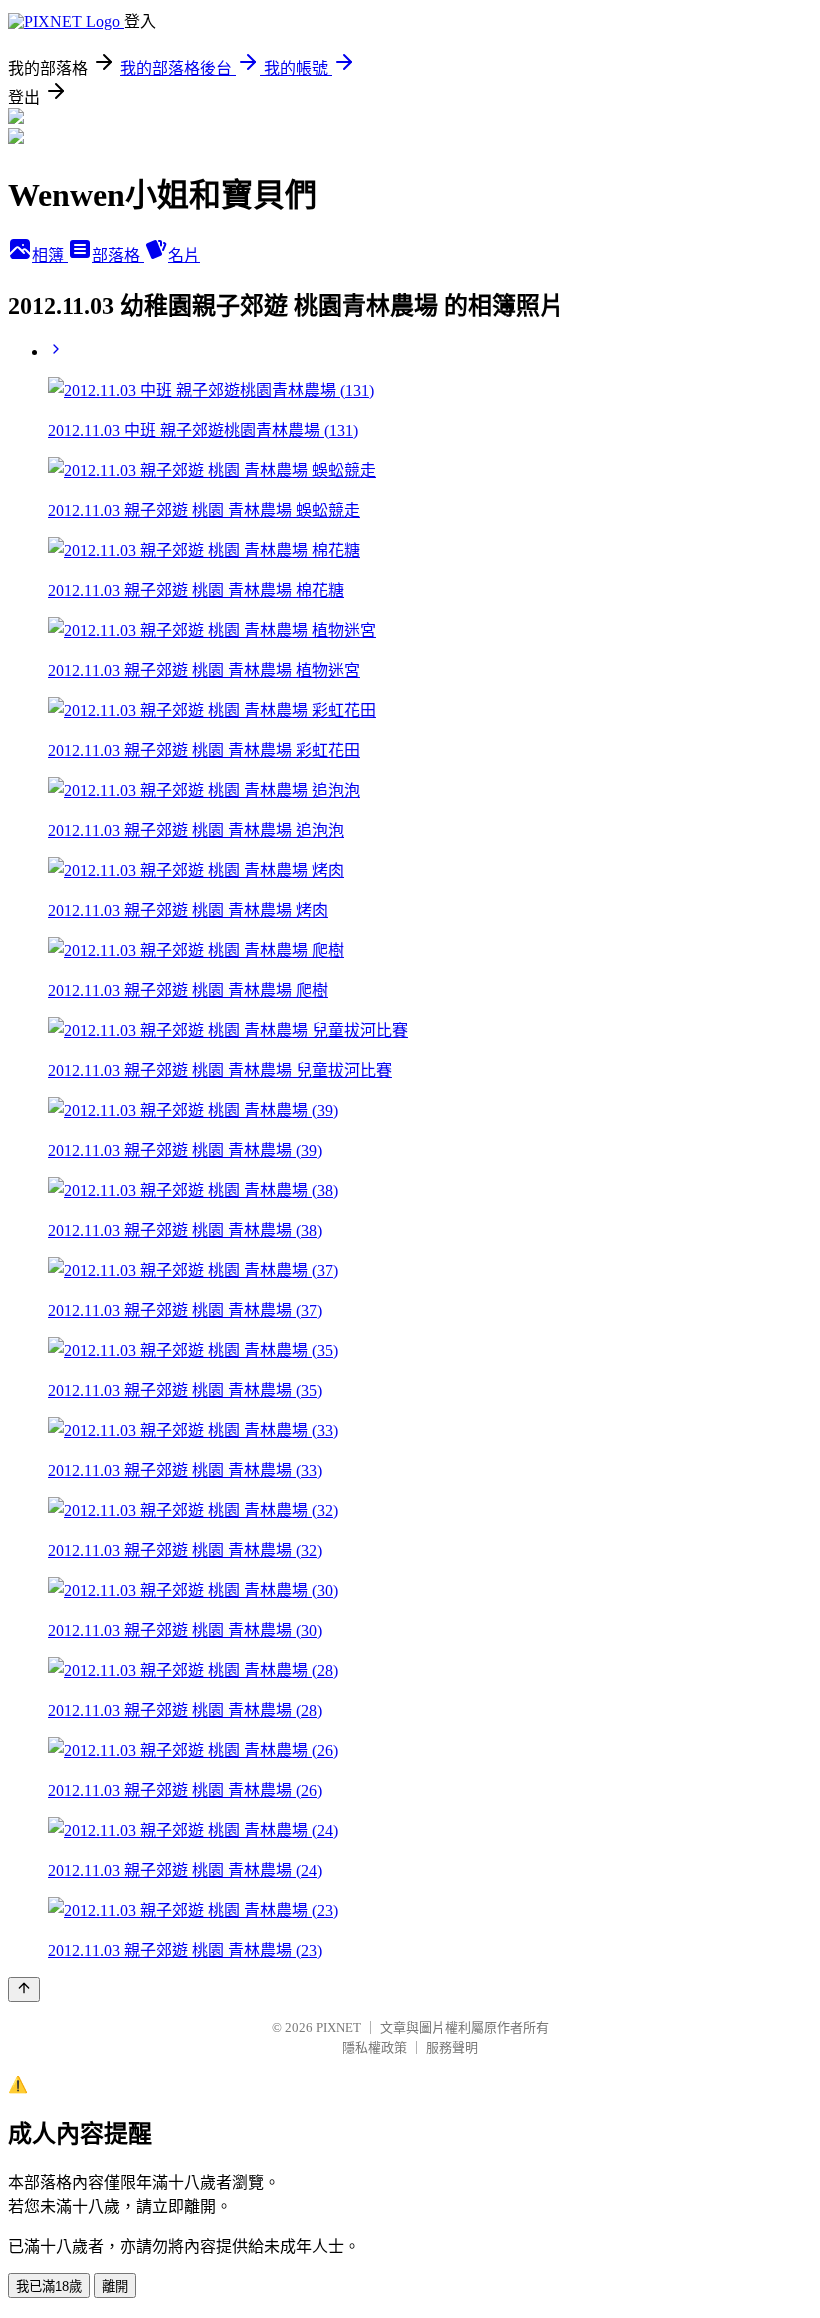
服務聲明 (452, 2047)
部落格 (118, 255)
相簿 (50, 255)
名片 (184, 255)
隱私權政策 (374, 2047)
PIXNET (338, 2027)
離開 (115, 2286)
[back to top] (24, 1989)
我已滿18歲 (49, 2286)
